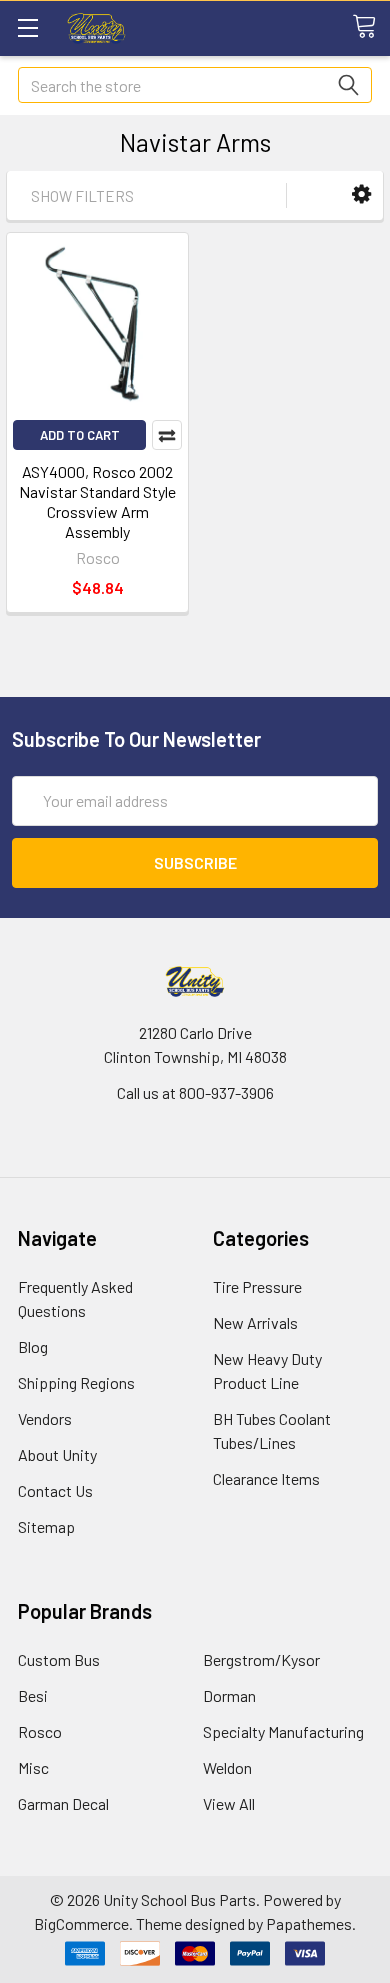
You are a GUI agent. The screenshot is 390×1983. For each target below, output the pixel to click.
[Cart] (371, 27)
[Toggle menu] (27, 27)
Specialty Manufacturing (283, 1731)
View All (229, 1803)
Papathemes (309, 1923)
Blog (33, 1346)
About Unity (57, 1454)
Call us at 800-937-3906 (195, 1092)
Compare (167, 435)
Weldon (227, 1767)
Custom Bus (59, 1659)
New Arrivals (255, 1322)
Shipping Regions (76, 1382)
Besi (33, 1695)
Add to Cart (80, 435)
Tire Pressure (257, 1286)
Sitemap (46, 1526)
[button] (361, 194)
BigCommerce (81, 1923)
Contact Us (55, 1490)
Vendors (45, 1418)
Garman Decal (63, 1803)
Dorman (229, 1695)
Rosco (40, 1731)
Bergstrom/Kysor (261, 1659)
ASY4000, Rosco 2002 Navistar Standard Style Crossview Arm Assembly (97, 501)
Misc (33, 1767)
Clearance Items (266, 1478)
